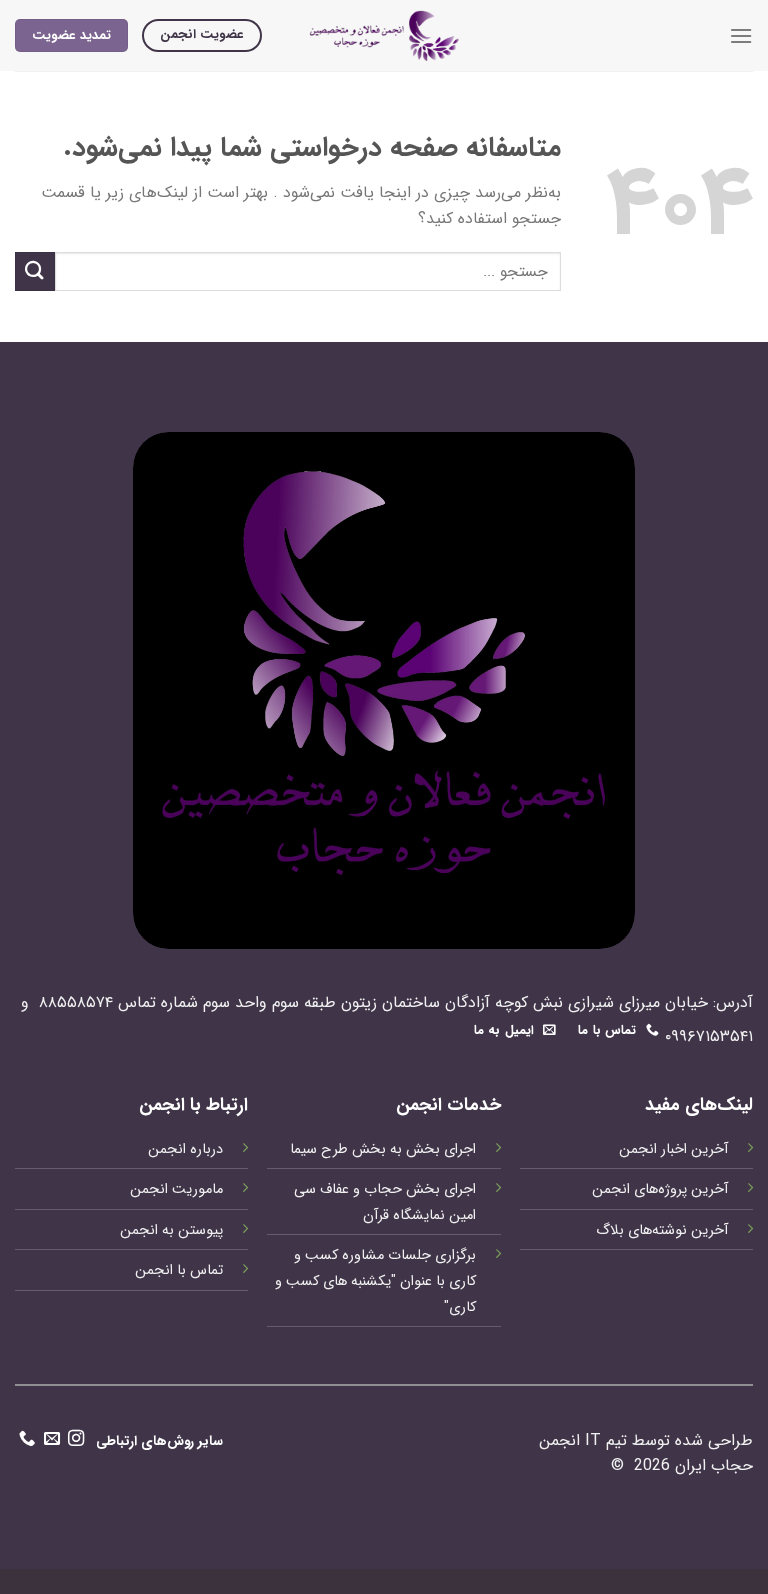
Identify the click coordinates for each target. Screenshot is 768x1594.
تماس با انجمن (179, 1270)
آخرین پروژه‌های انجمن (660, 1189)
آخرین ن (705, 1230)
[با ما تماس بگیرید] (27, 1441)
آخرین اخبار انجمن (673, 1149)
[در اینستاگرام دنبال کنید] (76, 1441)
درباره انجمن (185, 1149)
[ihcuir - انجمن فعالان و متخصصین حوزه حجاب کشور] (384, 35)
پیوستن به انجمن (171, 1230)
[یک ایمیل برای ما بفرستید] (52, 1441)
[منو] (741, 35)
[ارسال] (35, 271)
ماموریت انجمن (176, 1189)
